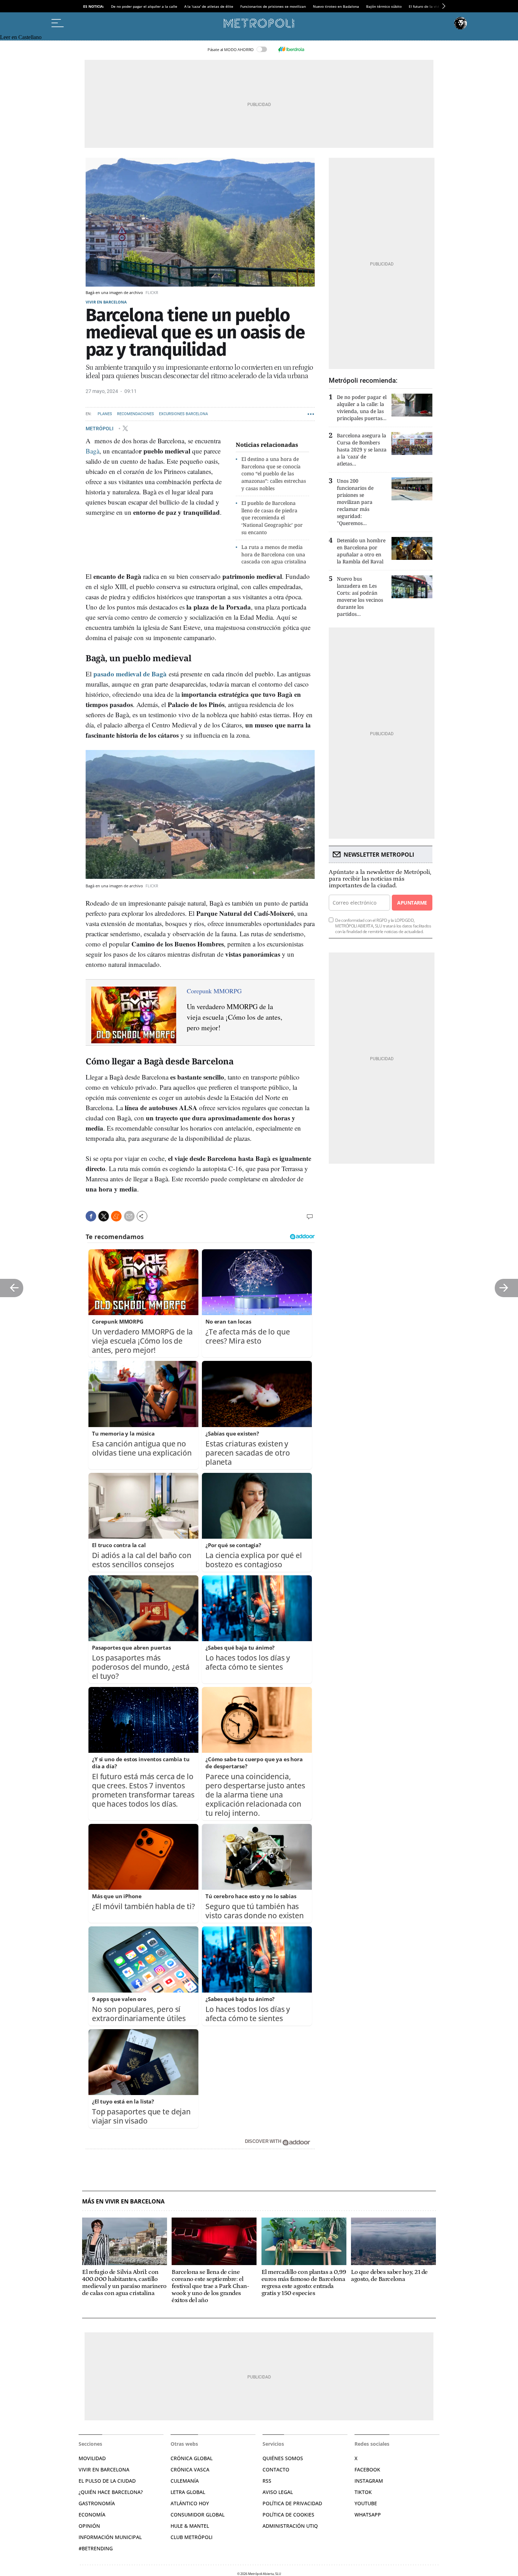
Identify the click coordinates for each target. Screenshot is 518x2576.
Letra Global (188, 2492)
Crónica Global (192, 2458)
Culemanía (185, 2481)
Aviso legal (278, 2492)
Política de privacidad (292, 2503)
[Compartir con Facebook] (91, 1216)
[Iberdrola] (291, 49)
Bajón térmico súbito (384, 6)
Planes (105, 414)
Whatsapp (368, 2515)
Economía (92, 2515)
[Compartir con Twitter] (104, 1216)
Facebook (367, 2469)
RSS (267, 2481)
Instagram (369, 2481)
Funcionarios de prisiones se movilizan (273, 6)
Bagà (92, 451)
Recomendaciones (135, 414)
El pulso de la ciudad (107, 2481)
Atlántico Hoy (190, 2503)
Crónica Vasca (190, 2469)
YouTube (366, 2503)
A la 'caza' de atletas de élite (209, 6)
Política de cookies (288, 2515)
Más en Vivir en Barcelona (123, 2202)
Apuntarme (412, 903)
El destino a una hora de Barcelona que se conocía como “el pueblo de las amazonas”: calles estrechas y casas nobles (274, 474)
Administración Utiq (290, 2526)
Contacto (276, 2469)
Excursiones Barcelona (183, 414)
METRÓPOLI (100, 428)
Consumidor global (198, 2515)
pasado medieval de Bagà (130, 674)
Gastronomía (97, 2503)
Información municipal (110, 2537)
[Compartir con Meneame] (116, 1216)
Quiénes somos (283, 2458)
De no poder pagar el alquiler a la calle (144, 6)
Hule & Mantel (190, 2526)
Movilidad (92, 2458)
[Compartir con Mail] (129, 1216)
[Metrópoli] (259, 23)
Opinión (89, 2526)
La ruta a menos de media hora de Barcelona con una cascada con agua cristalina (274, 554)
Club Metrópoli (192, 2537)
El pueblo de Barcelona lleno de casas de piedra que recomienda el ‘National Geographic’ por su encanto (272, 518)
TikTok (363, 2492)
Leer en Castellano (21, 37)
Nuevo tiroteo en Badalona (336, 6)
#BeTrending (96, 2548)
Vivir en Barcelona (106, 302)
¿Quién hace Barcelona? (111, 2492)
